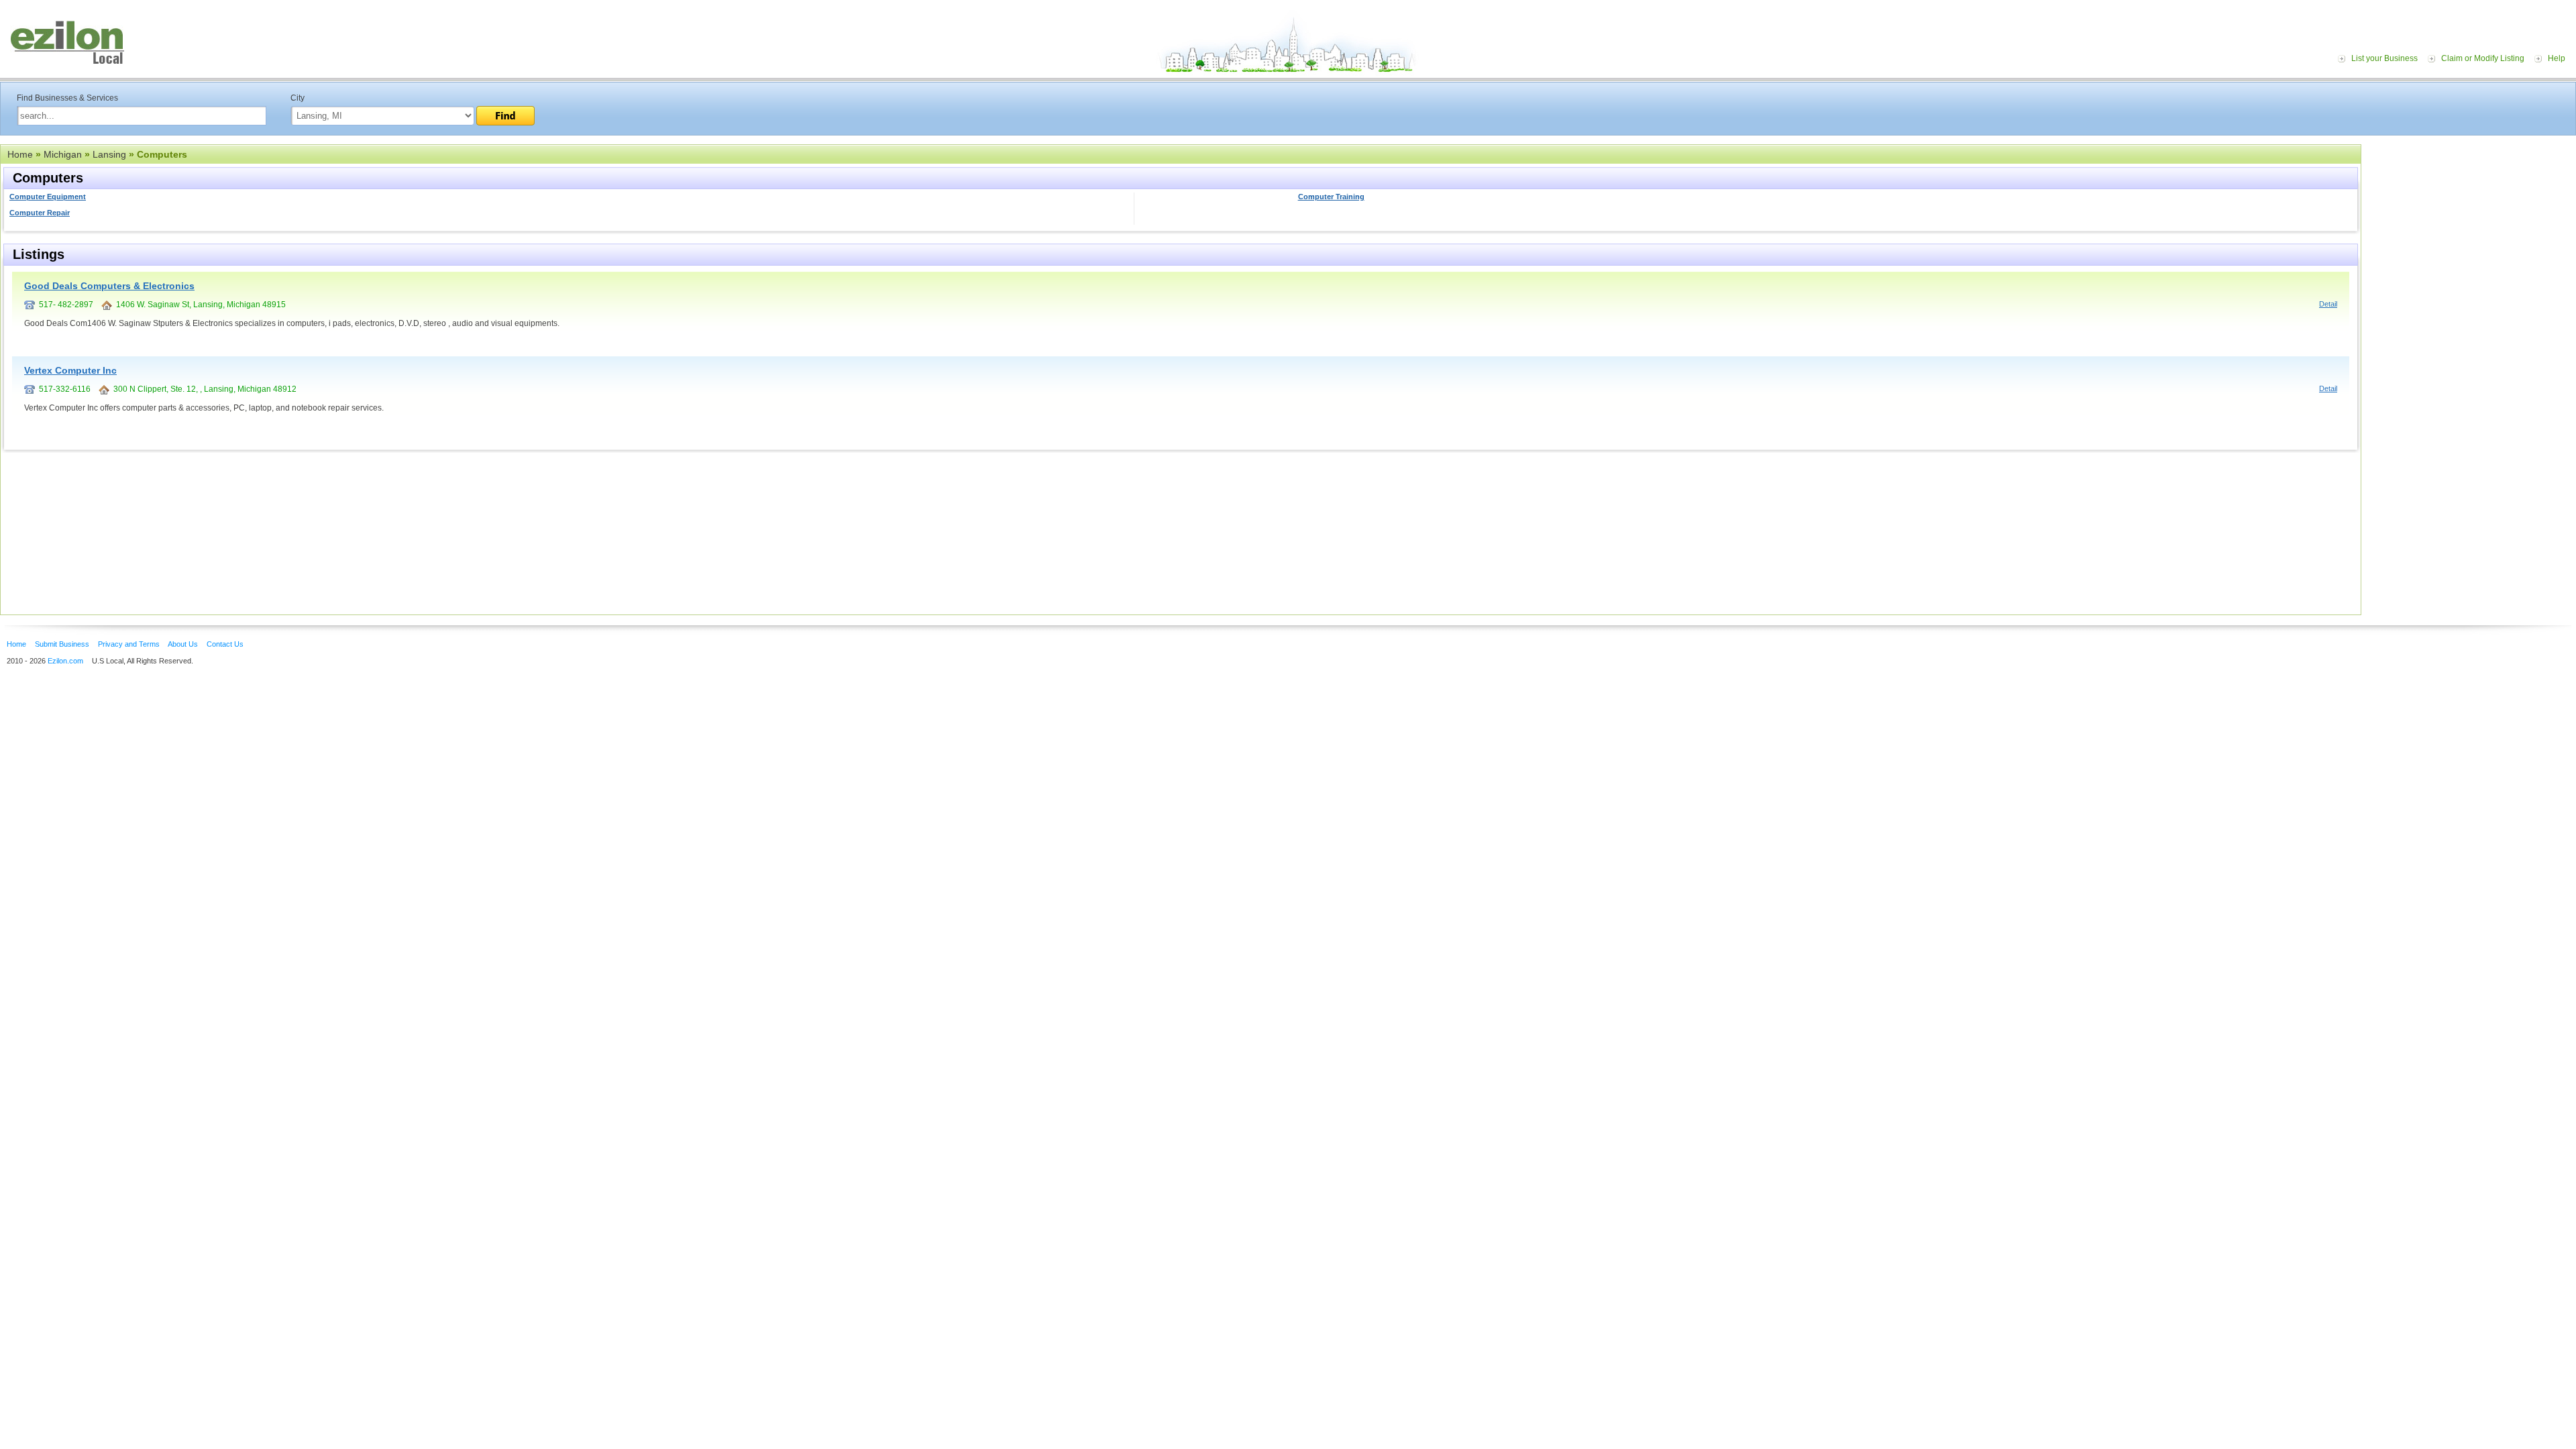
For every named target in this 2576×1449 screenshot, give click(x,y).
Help (2557, 58)
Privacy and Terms (129, 644)
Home (20, 154)
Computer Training (1331, 197)
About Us (183, 644)
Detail (2328, 304)
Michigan (63, 154)
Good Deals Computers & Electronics (109, 286)
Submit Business (62, 644)
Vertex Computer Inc (70, 370)
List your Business (2384, 58)
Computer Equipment (48, 197)
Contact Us (225, 644)
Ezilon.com (65, 661)
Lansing (109, 154)
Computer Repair (40, 213)
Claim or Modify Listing (2483, 58)
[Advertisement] (2472, 227)
